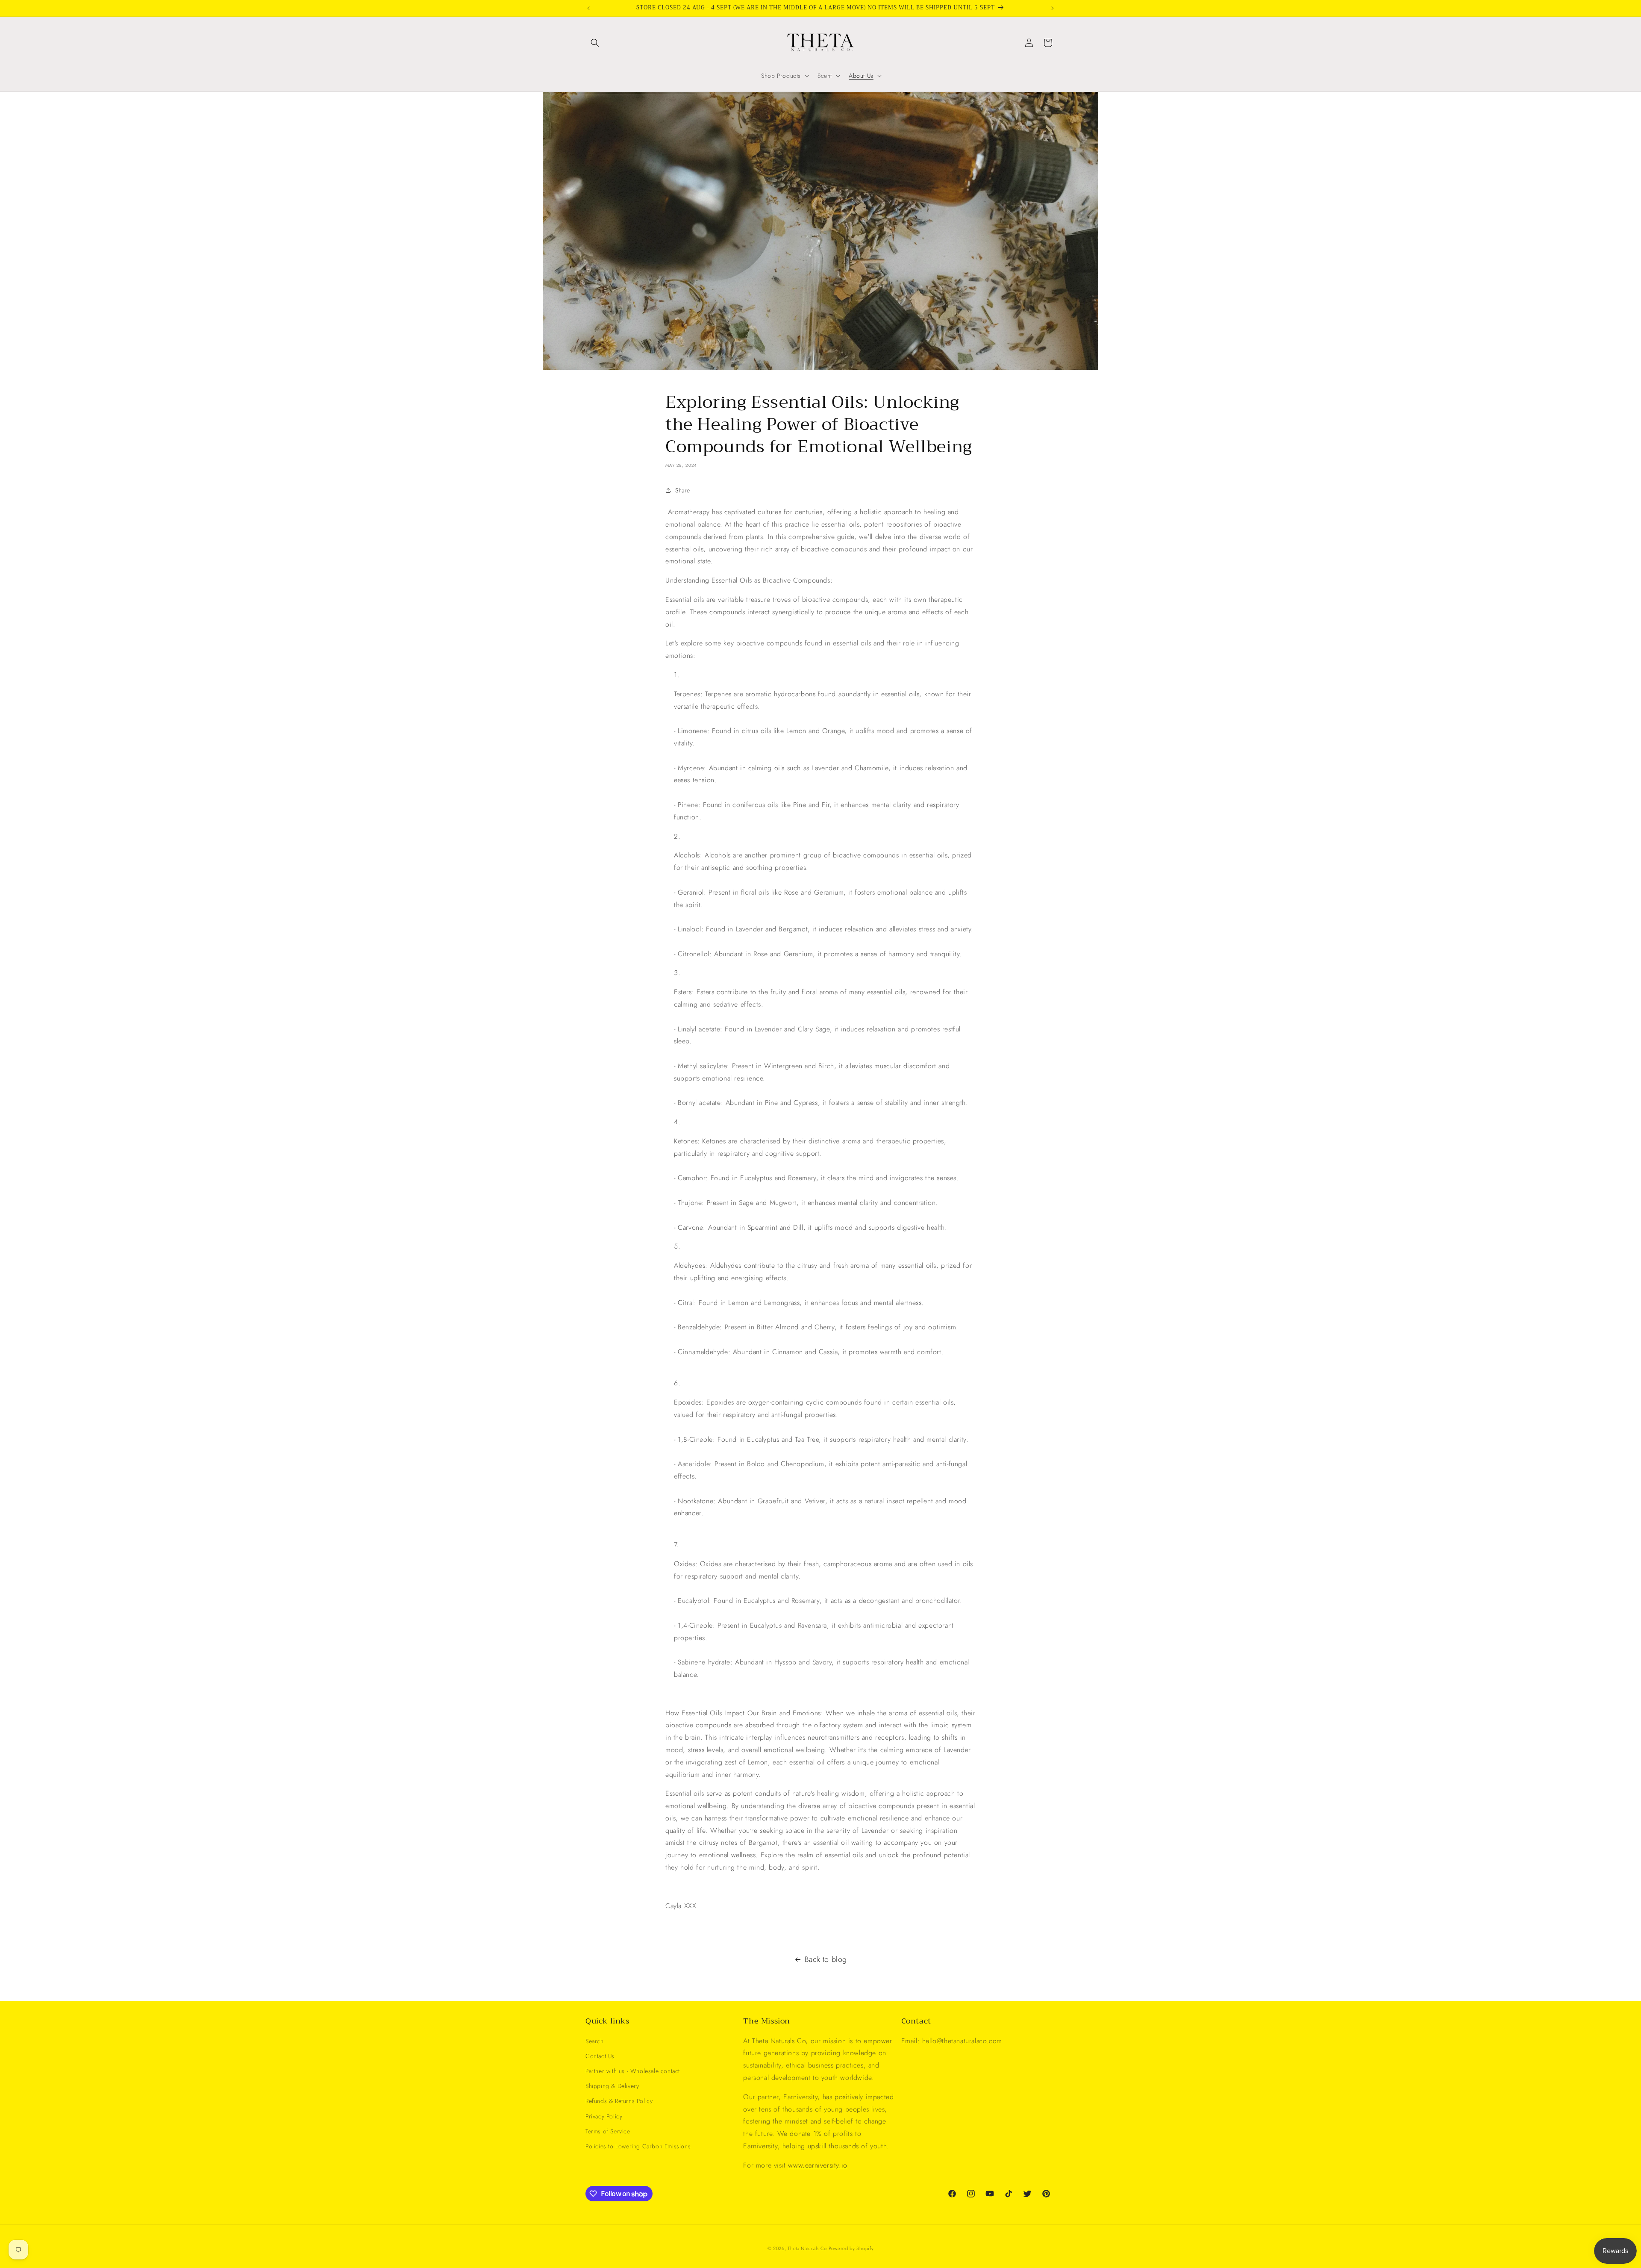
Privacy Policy (604, 2116)
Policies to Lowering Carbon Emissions (638, 2146)
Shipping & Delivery (612, 2086)
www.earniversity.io (818, 2165)
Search (595, 2041)
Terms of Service (608, 2131)
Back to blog (826, 1959)
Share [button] (683, 490)
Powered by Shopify (851, 2248)
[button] (595, 43)
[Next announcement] (1053, 8)
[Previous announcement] (588, 8)
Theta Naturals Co (808, 2248)
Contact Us (600, 2056)
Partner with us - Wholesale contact (633, 2071)
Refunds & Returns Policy (619, 2101)
